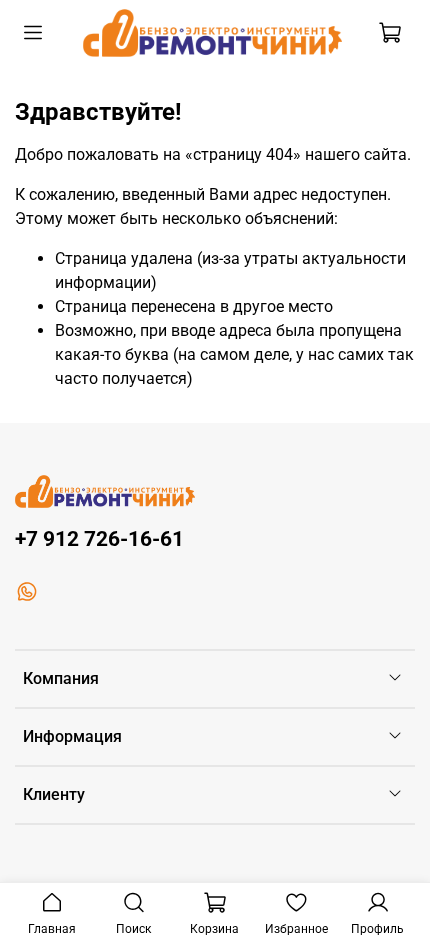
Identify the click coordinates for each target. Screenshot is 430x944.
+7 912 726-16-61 (99, 539)
